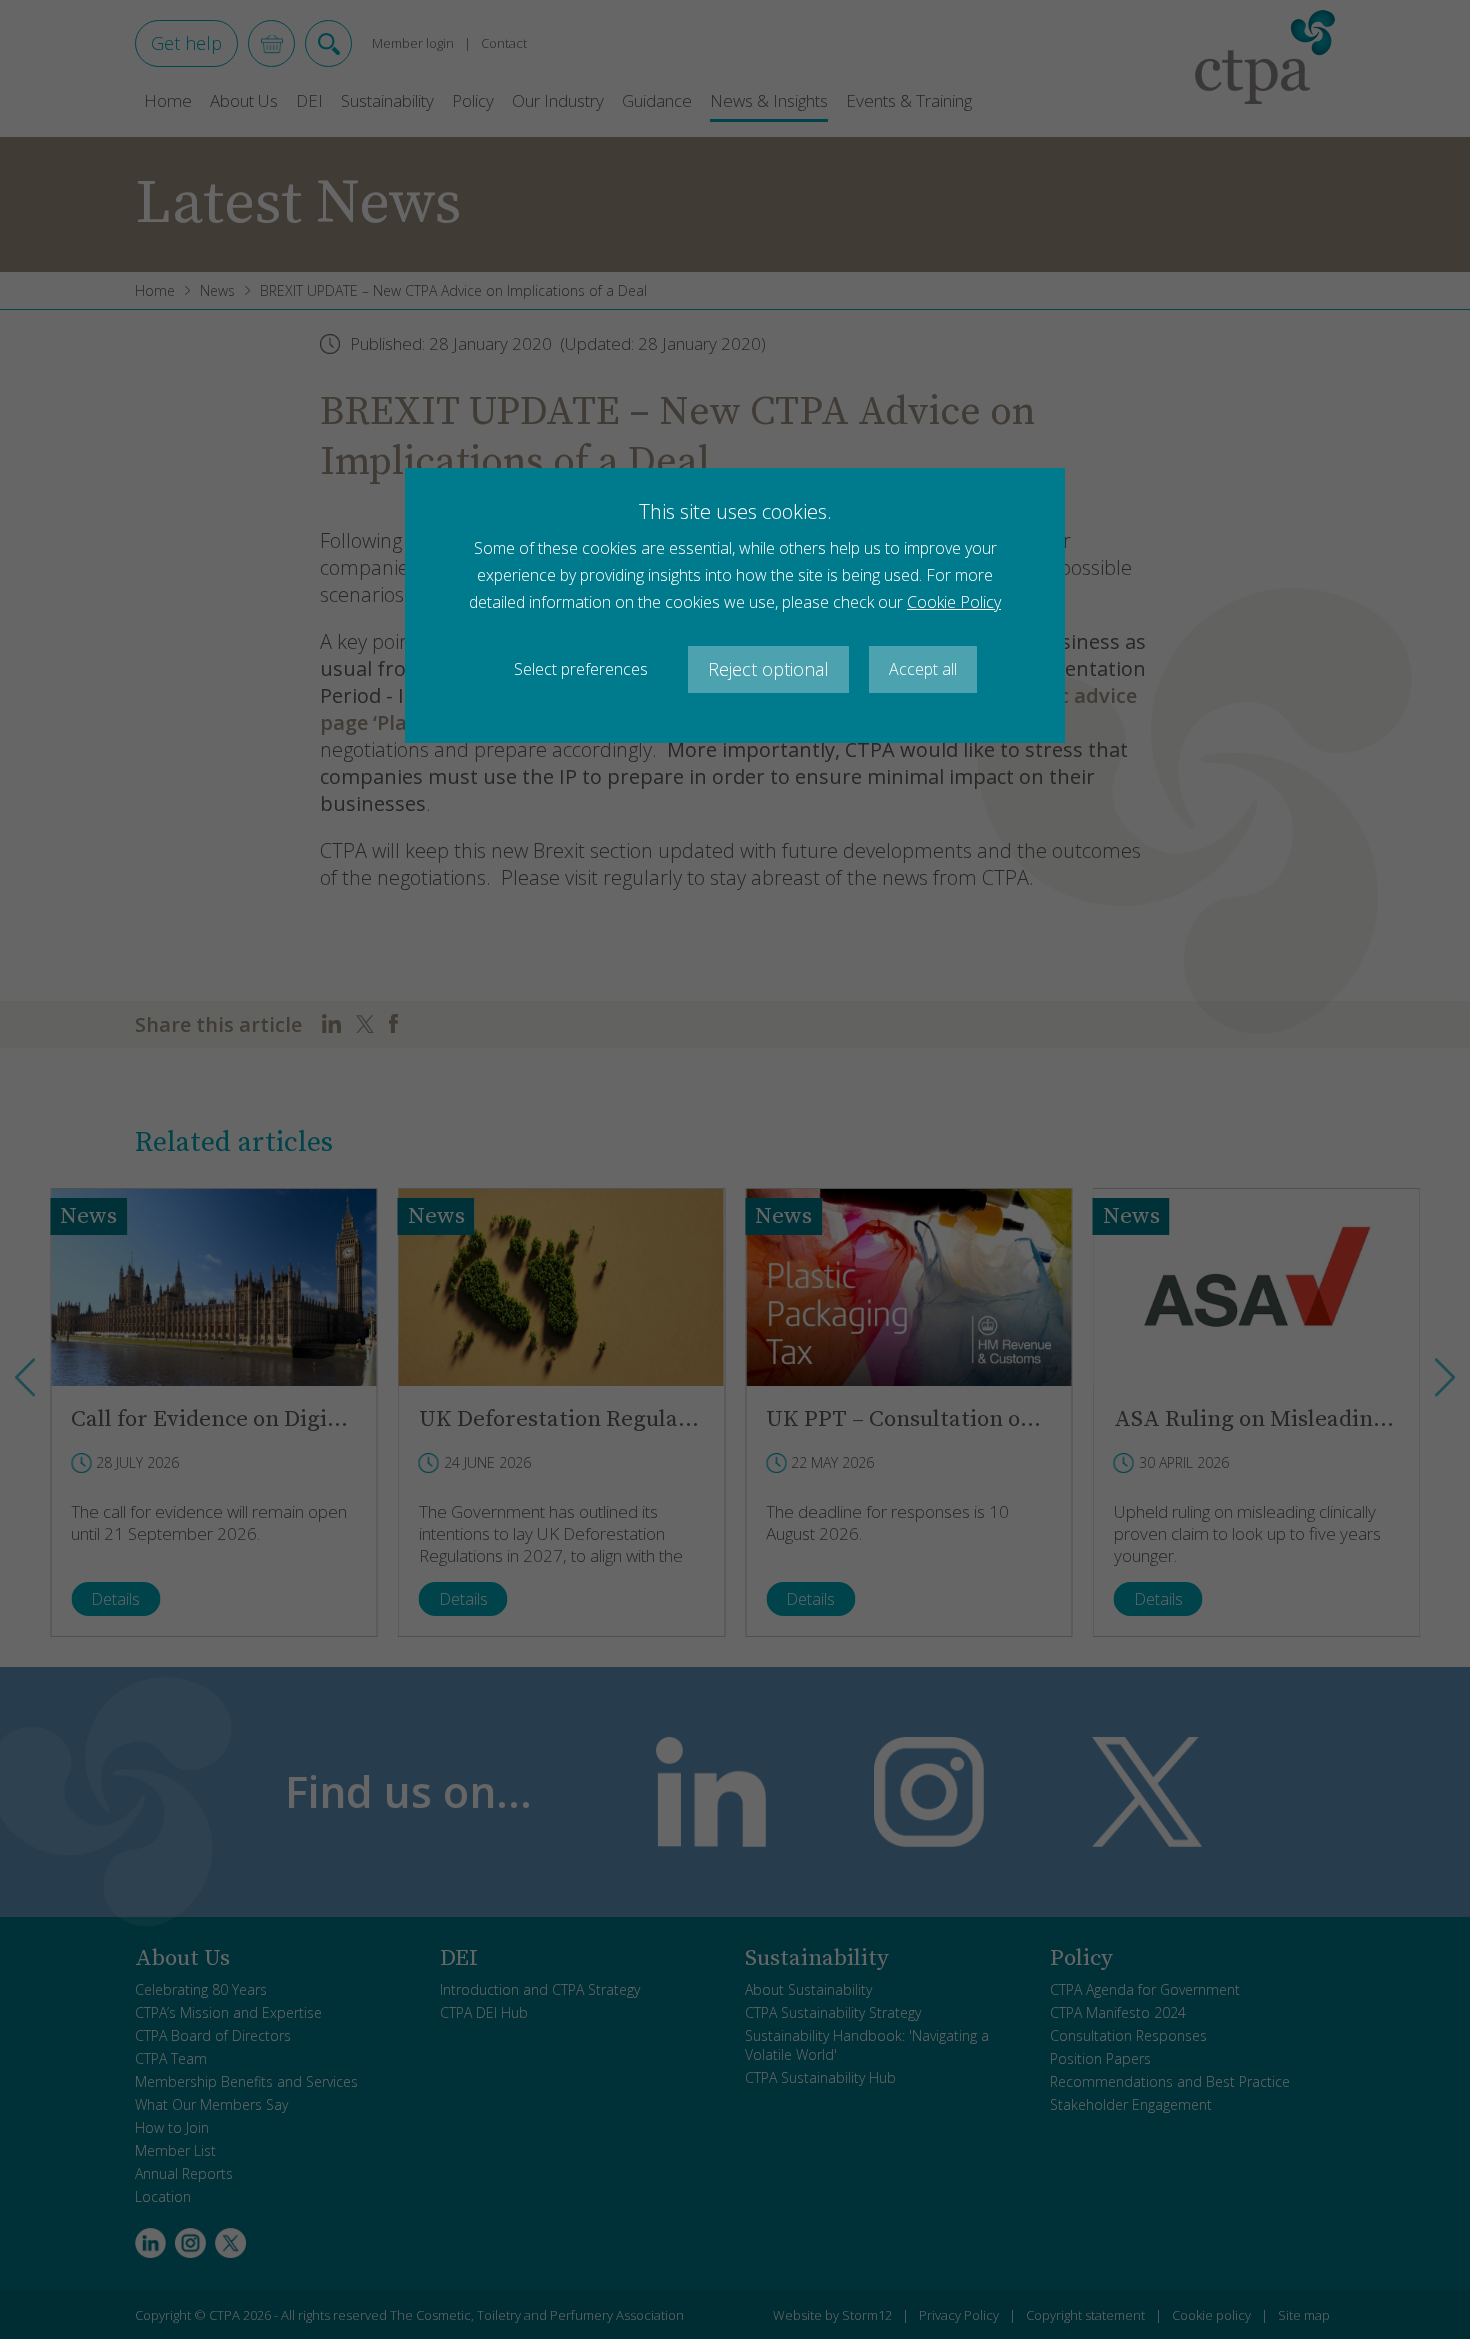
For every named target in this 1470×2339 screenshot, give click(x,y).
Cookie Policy (954, 602)
